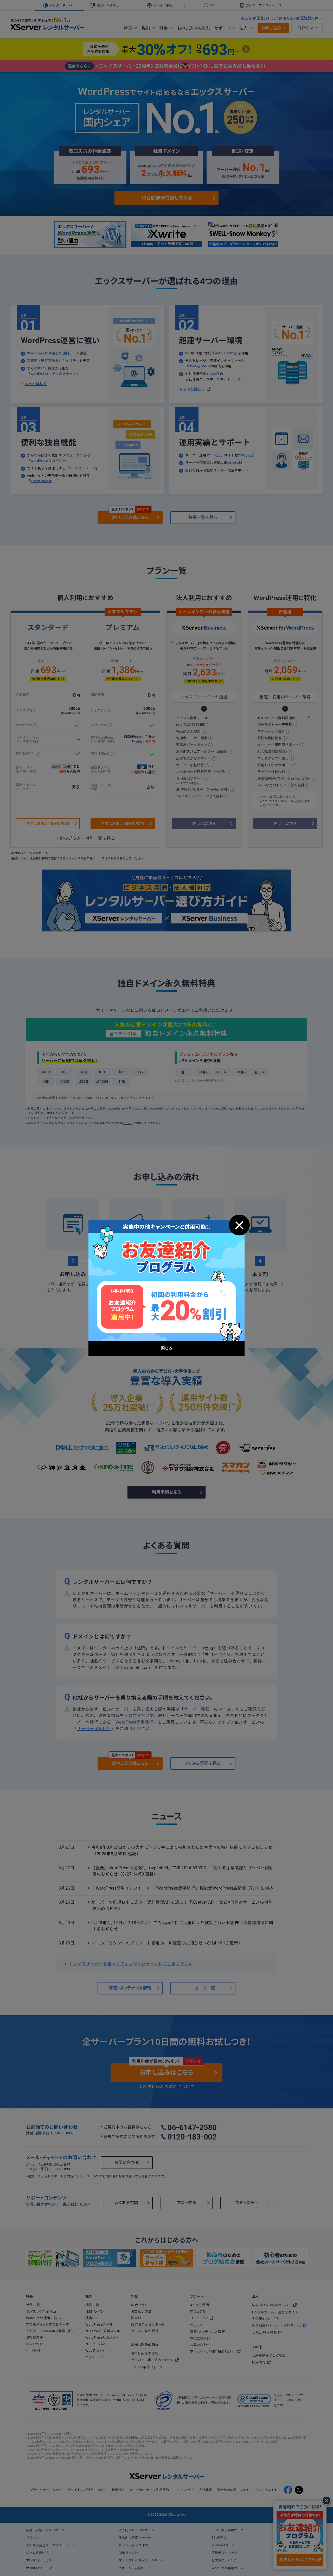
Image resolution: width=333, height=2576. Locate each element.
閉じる (239, 1225)
